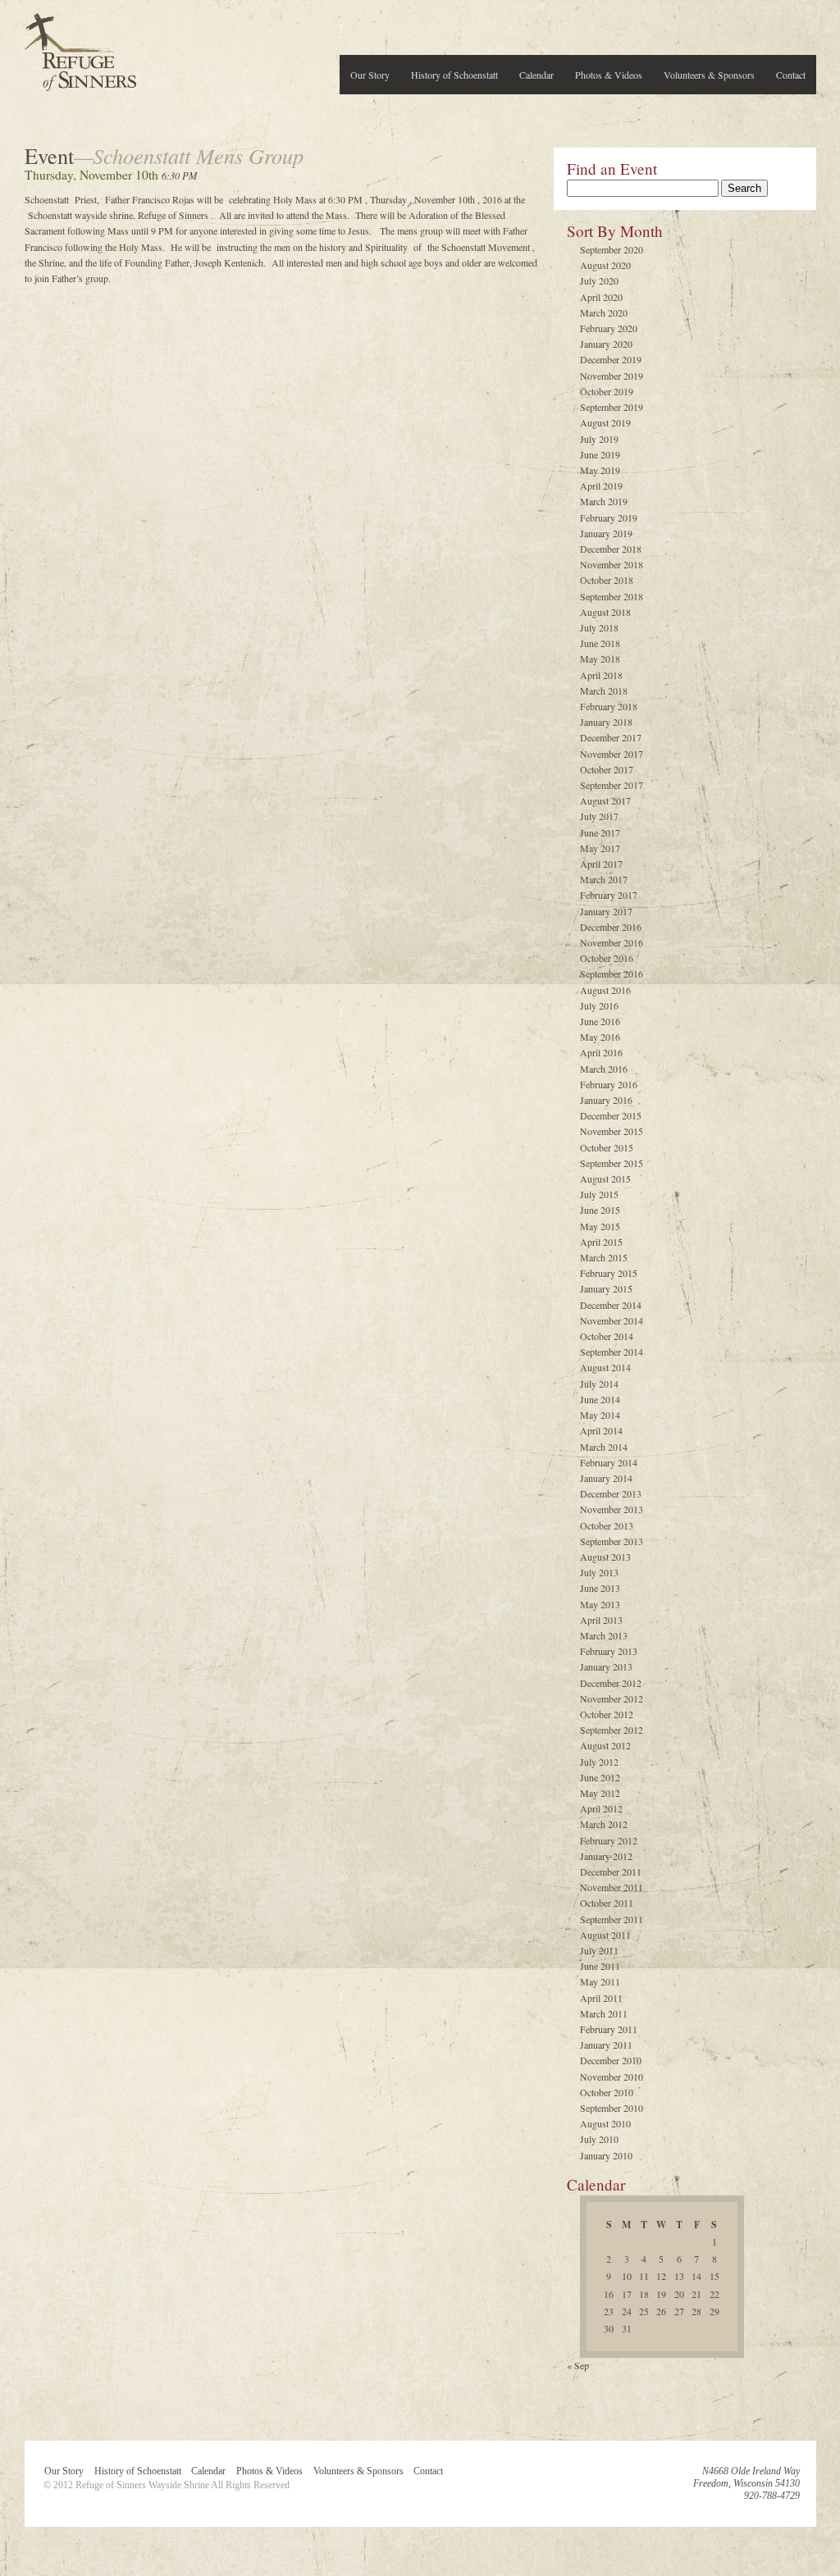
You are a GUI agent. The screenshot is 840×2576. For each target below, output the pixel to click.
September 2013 (612, 1541)
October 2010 (607, 2092)
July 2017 (599, 816)
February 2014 (609, 1462)
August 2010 (605, 2123)
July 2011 (599, 1950)
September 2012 (612, 1730)
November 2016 (612, 942)
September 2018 (612, 596)
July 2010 (599, 2139)
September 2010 (612, 2108)
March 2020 (604, 312)
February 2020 (609, 328)
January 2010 (606, 2155)
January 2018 (606, 722)
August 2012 (605, 1745)
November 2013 (612, 1509)
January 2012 (606, 1856)
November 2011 (612, 1887)
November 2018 (612, 564)
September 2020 (612, 249)
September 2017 (612, 785)
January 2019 (606, 533)
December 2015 (611, 1115)
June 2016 (600, 1021)
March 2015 (604, 1257)
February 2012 (609, 1840)
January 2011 (606, 2045)
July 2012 (599, 1762)
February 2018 (609, 706)
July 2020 (599, 280)
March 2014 (604, 1447)
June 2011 (600, 1966)
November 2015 (612, 1131)
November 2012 (612, 1698)
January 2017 (606, 911)
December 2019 (611, 359)
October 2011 (607, 1903)
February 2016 (609, 1084)
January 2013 (606, 1666)
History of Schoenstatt (454, 75)
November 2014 (612, 1320)
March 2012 (604, 1824)
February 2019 (609, 517)
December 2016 (611, 927)
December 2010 (611, 2060)
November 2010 (612, 2077)
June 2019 (600, 454)
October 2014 (607, 1336)
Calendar (536, 75)
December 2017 (611, 737)
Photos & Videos (609, 75)
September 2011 (612, 1919)
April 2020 (601, 297)
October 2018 (607, 580)
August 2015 (605, 1179)
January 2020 (606, 344)
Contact (791, 75)
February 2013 (609, 1651)
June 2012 (600, 1777)
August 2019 (605, 422)
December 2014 (611, 1305)
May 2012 (600, 1793)
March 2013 (604, 1635)
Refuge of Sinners (80, 47)
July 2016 (599, 1005)
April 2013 (601, 1620)
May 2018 (600, 659)
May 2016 (600, 1037)
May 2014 (600, 1415)
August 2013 (605, 1557)
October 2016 (607, 958)
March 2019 (604, 501)
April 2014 (601, 1430)
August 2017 (605, 800)
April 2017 (601, 864)
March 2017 (604, 879)
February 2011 (609, 2029)
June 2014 (600, 1399)
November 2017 (612, 754)
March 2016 (604, 1069)
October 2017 (607, 769)
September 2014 (612, 1352)
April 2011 (601, 1998)
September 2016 (612, 973)
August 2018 (605, 612)
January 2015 (606, 1288)
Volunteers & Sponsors (709, 75)
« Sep (578, 2365)
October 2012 (607, 1714)
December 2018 (611, 549)
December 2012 (611, 1683)
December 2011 (611, 1872)
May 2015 (600, 1226)
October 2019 (607, 391)
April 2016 (601, 1052)
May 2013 (600, 1604)
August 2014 (605, 1367)
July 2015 (599, 1194)
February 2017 (609, 895)
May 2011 (600, 1981)
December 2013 (611, 1493)
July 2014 (599, 1384)
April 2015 (601, 1242)
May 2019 (600, 470)
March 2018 (604, 691)
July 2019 (599, 439)
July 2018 (599, 627)
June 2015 (600, 1210)
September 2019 (612, 407)
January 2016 (606, 1100)
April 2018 (601, 675)
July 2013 (599, 1572)
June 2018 (600, 643)
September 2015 (612, 1163)
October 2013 (607, 1525)
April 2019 (601, 486)
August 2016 (605, 990)
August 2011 (605, 1935)
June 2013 (600, 1588)
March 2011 (604, 2013)
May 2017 (600, 848)
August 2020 (605, 265)
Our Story (370, 75)
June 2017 (600, 832)
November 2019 (612, 376)
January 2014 (606, 1478)
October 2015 (607, 1147)
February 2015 (609, 1273)
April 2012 (601, 1808)
